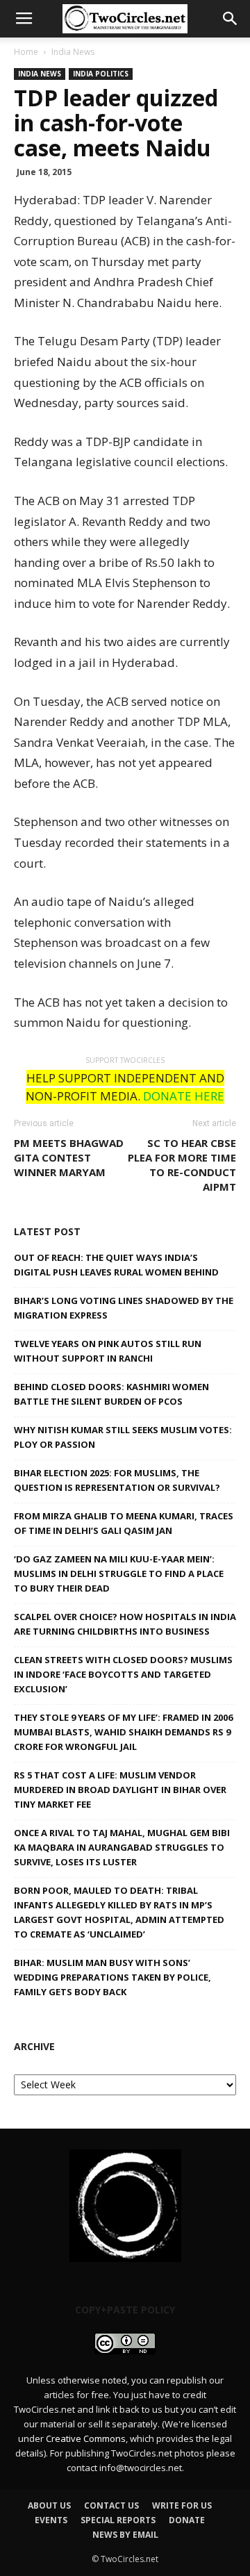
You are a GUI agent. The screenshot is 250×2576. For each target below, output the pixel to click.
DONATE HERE (184, 1096)
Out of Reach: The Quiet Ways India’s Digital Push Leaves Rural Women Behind (116, 1265)
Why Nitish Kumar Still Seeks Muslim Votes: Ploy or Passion (123, 1437)
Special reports (118, 2520)
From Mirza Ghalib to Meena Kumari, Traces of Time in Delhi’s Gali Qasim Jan (124, 1523)
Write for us (182, 2505)
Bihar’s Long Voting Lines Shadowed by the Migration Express (124, 1308)
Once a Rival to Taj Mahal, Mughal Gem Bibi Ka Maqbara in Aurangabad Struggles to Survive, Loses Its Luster (122, 1847)
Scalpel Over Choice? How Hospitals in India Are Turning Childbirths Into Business (125, 1624)
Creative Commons (86, 2438)
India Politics (101, 74)
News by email (125, 2535)
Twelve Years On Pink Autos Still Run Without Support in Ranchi (108, 1351)
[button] (231, 19)
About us (49, 2505)
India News (73, 52)
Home (26, 52)
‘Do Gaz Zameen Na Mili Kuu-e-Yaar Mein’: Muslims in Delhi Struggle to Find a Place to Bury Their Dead (119, 1574)
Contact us (111, 2505)
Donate (187, 2520)
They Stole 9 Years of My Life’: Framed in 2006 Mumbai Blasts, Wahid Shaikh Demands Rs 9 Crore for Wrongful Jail (123, 1732)
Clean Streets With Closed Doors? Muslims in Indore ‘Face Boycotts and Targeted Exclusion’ (123, 1674)
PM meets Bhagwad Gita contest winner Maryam (69, 1157)
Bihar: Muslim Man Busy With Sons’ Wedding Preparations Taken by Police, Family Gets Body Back (112, 1977)
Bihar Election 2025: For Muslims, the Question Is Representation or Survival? (117, 1480)
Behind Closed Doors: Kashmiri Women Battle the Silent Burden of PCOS (111, 1394)
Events (51, 2520)
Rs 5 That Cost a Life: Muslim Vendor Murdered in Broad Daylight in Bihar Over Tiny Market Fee (120, 1790)
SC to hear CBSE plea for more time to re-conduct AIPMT (182, 1165)
